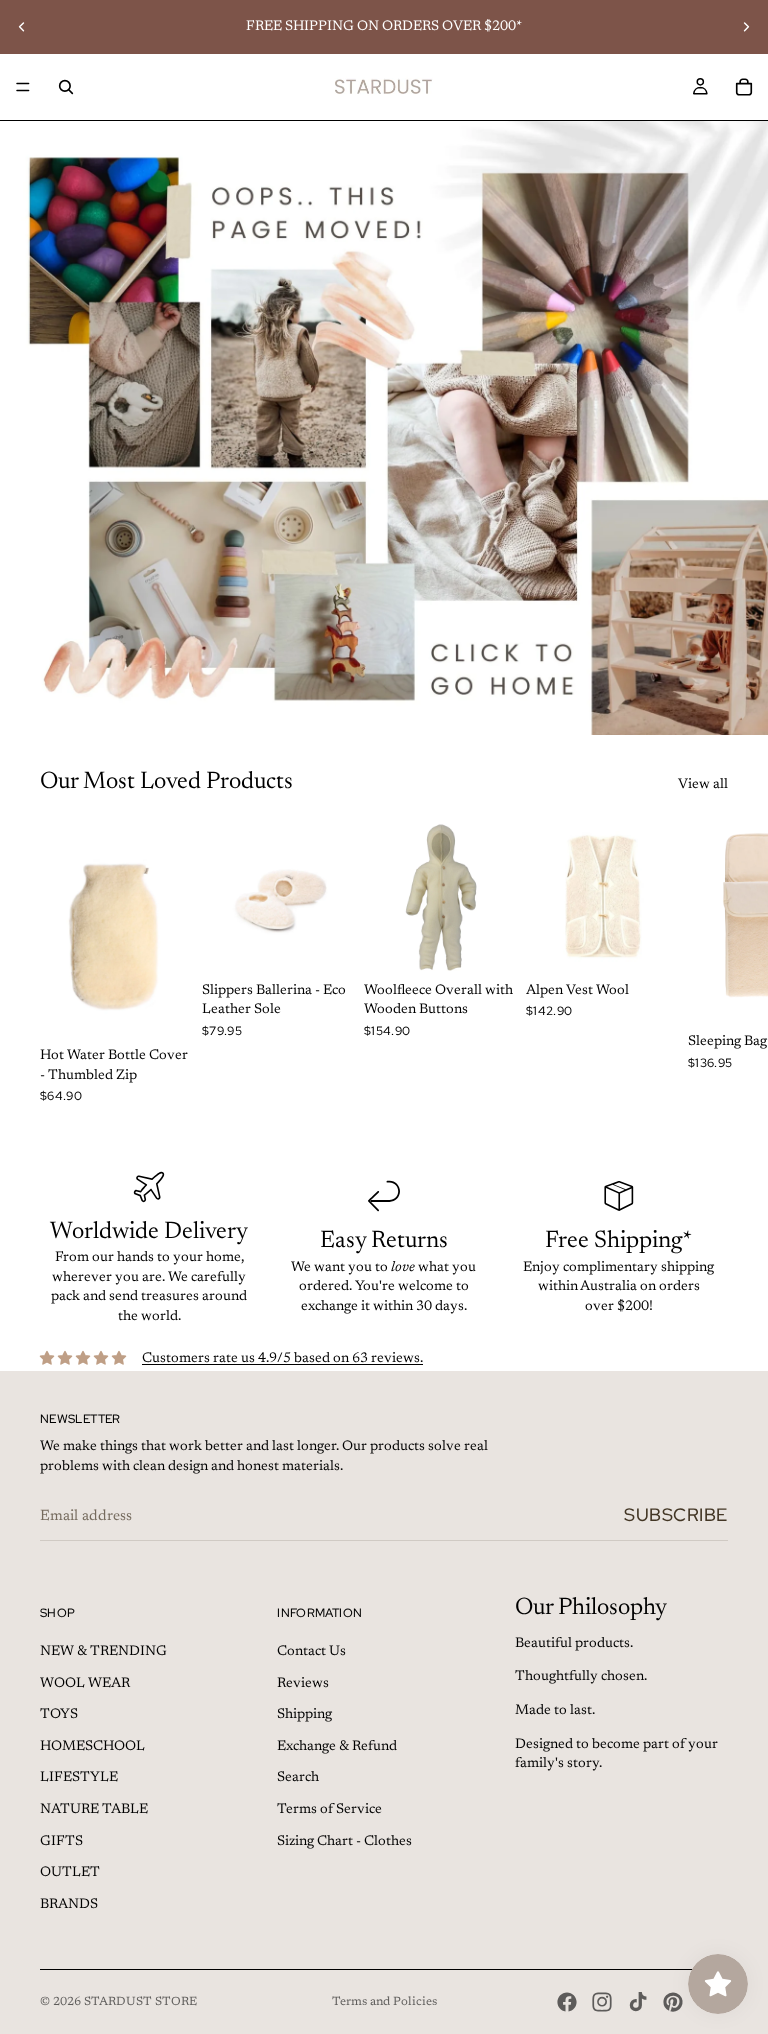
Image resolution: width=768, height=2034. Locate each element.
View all (703, 785)
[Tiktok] (638, 2002)
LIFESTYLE (79, 1778)
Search (298, 1778)
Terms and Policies (384, 2002)
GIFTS (61, 1842)
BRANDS (69, 1905)
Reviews (303, 1684)
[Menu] (23, 87)
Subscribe (676, 1514)
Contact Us (311, 1652)
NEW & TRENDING (103, 1652)
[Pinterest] (673, 2002)
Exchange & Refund (337, 1747)
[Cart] (744, 87)
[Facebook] (567, 2002)
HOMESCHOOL (92, 1747)
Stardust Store (140, 2002)
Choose (180, 1007)
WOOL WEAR (85, 1684)
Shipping (304, 1715)
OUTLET (70, 1873)
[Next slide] (746, 27)
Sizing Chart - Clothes (344, 1842)
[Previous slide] (22, 27)
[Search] (66, 87)
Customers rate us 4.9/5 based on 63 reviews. (282, 1359)
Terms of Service (329, 1810)
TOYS (59, 1715)
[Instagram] (602, 2002)
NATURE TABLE (94, 1810)
